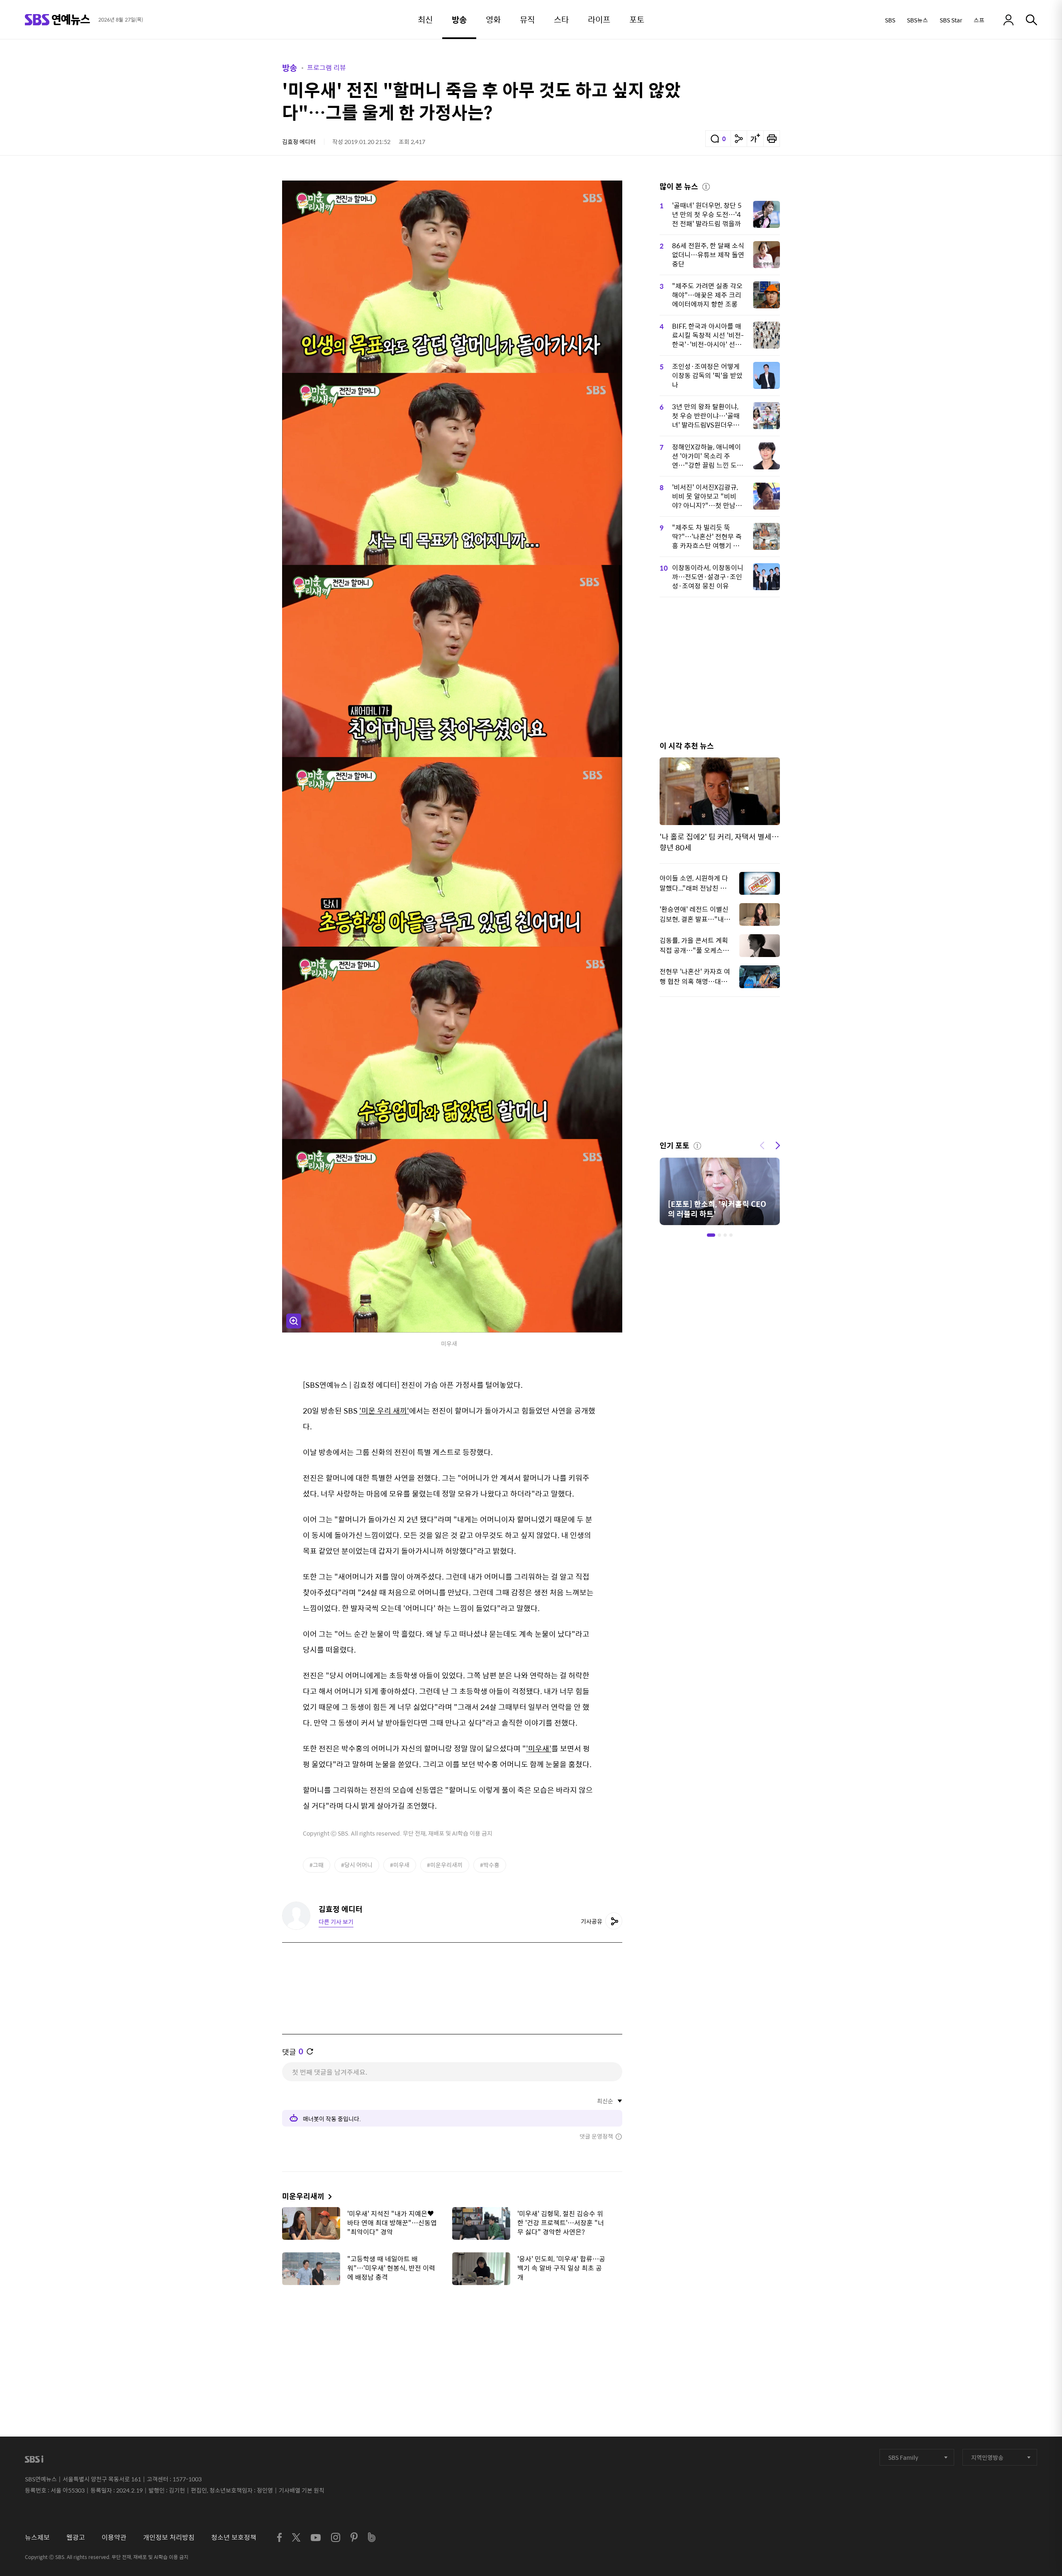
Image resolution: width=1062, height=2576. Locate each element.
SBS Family (903, 2457)
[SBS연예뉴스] (57, 20)
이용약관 (114, 2537)
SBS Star (951, 20)
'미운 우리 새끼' (384, 1410)
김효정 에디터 (299, 142)
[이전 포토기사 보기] (762, 1145)
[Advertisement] (452, 2333)
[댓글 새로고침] (310, 2051)
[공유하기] (739, 139)
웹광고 (76, 2537)
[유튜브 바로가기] (316, 2538)
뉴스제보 (37, 2537)
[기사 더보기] (328, 2196)
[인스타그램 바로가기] (336, 2537)
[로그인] (1008, 20)
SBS (890, 20)
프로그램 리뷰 (326, 67)
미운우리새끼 (303, 2196)
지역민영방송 (987, 2457)
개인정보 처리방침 (169, 2537)
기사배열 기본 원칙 (302, 2490)
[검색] (1032, 20)
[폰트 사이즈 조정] (755, 139)
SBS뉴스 (917, 20)
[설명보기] (706, 186)
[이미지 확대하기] (294, 1321)
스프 (979, 20)
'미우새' (539, 1748)
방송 (290, 67)
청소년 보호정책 (234, 2537)
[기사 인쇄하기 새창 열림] (772, 139)
